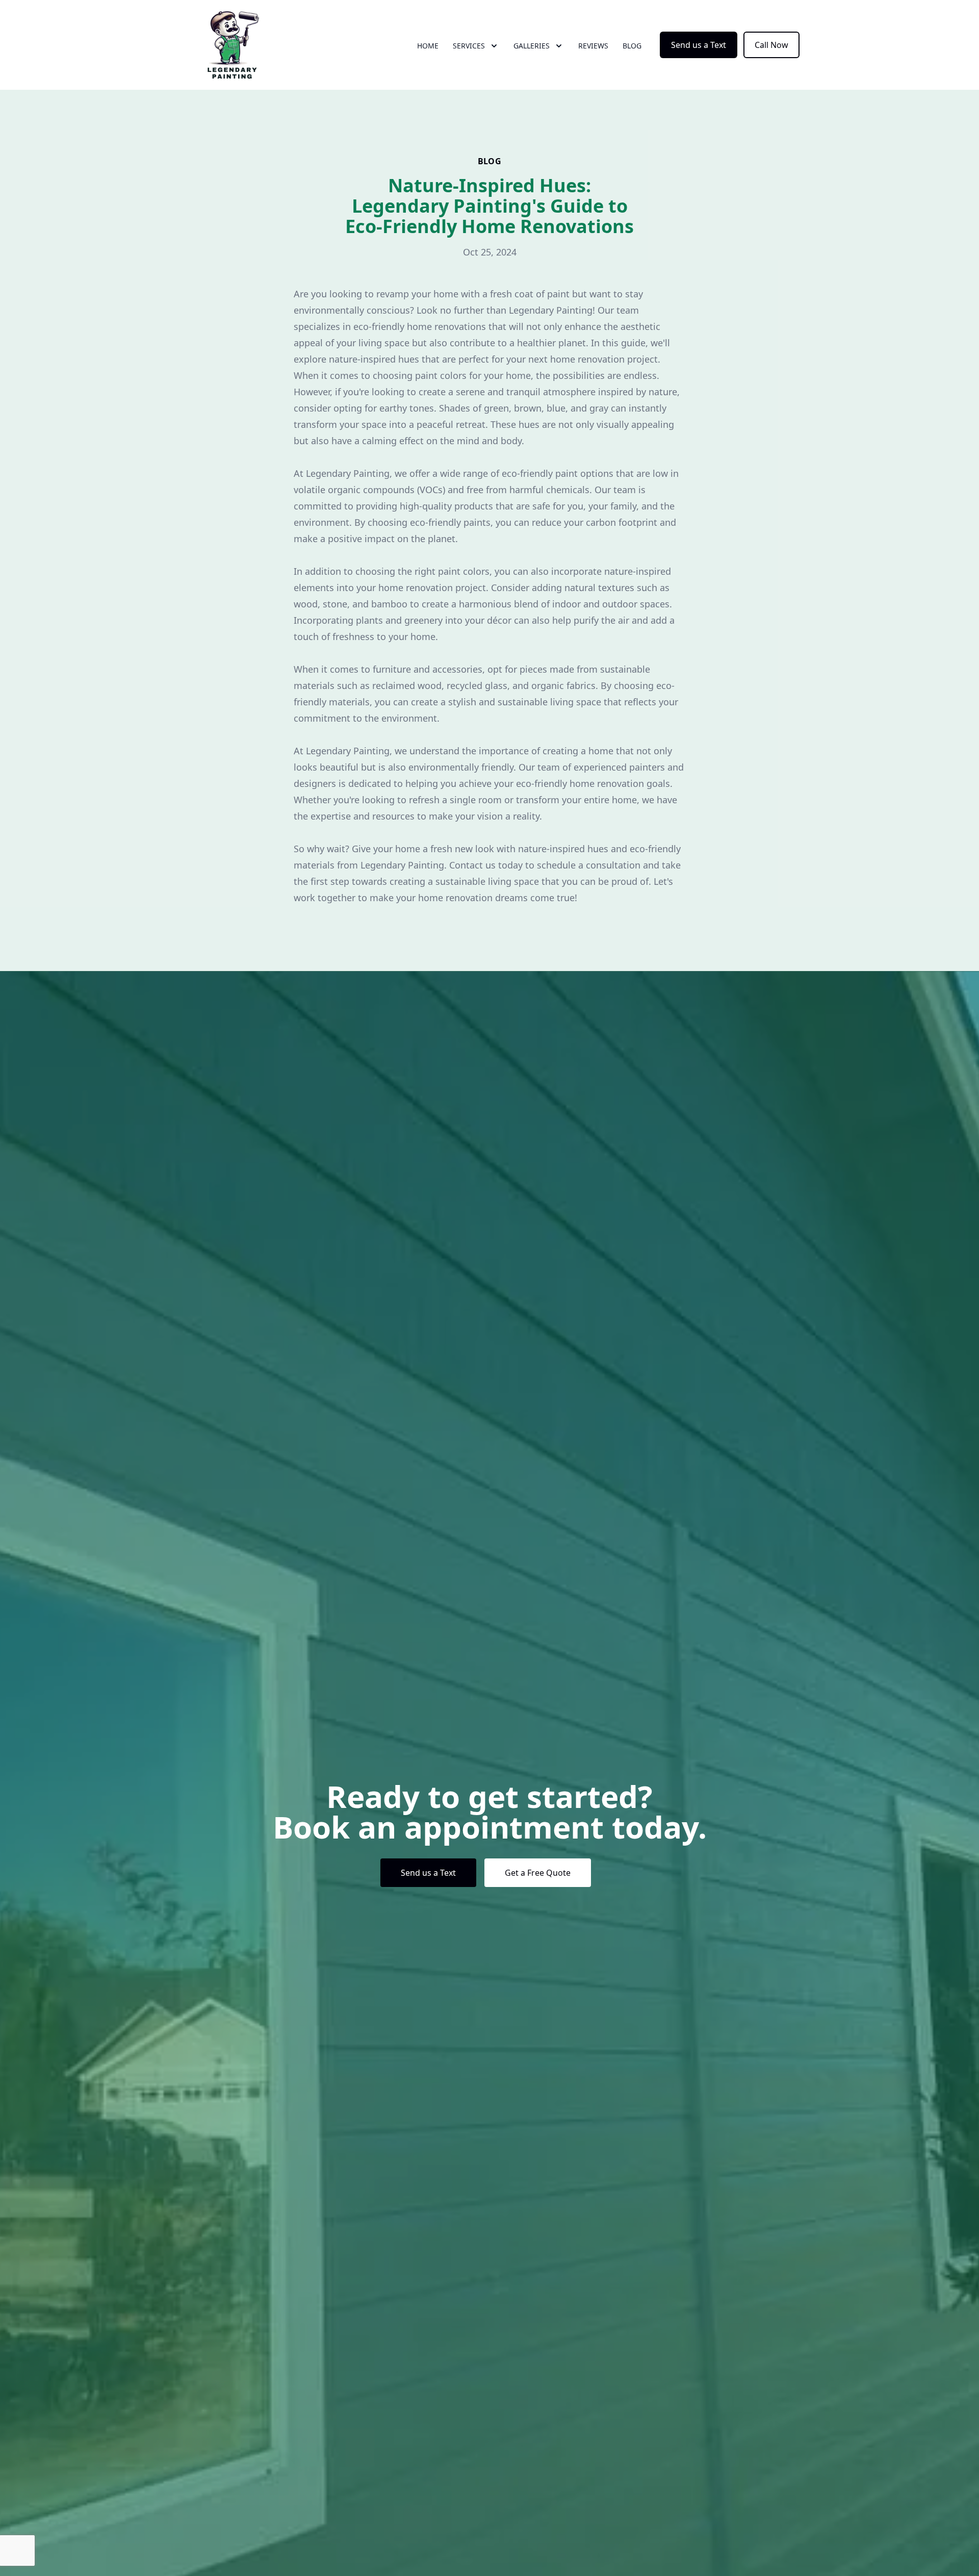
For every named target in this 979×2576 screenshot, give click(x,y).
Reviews (593, 46)
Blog (632, 46)
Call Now (771, 45)
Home (428, 46)
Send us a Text (699, 45)
